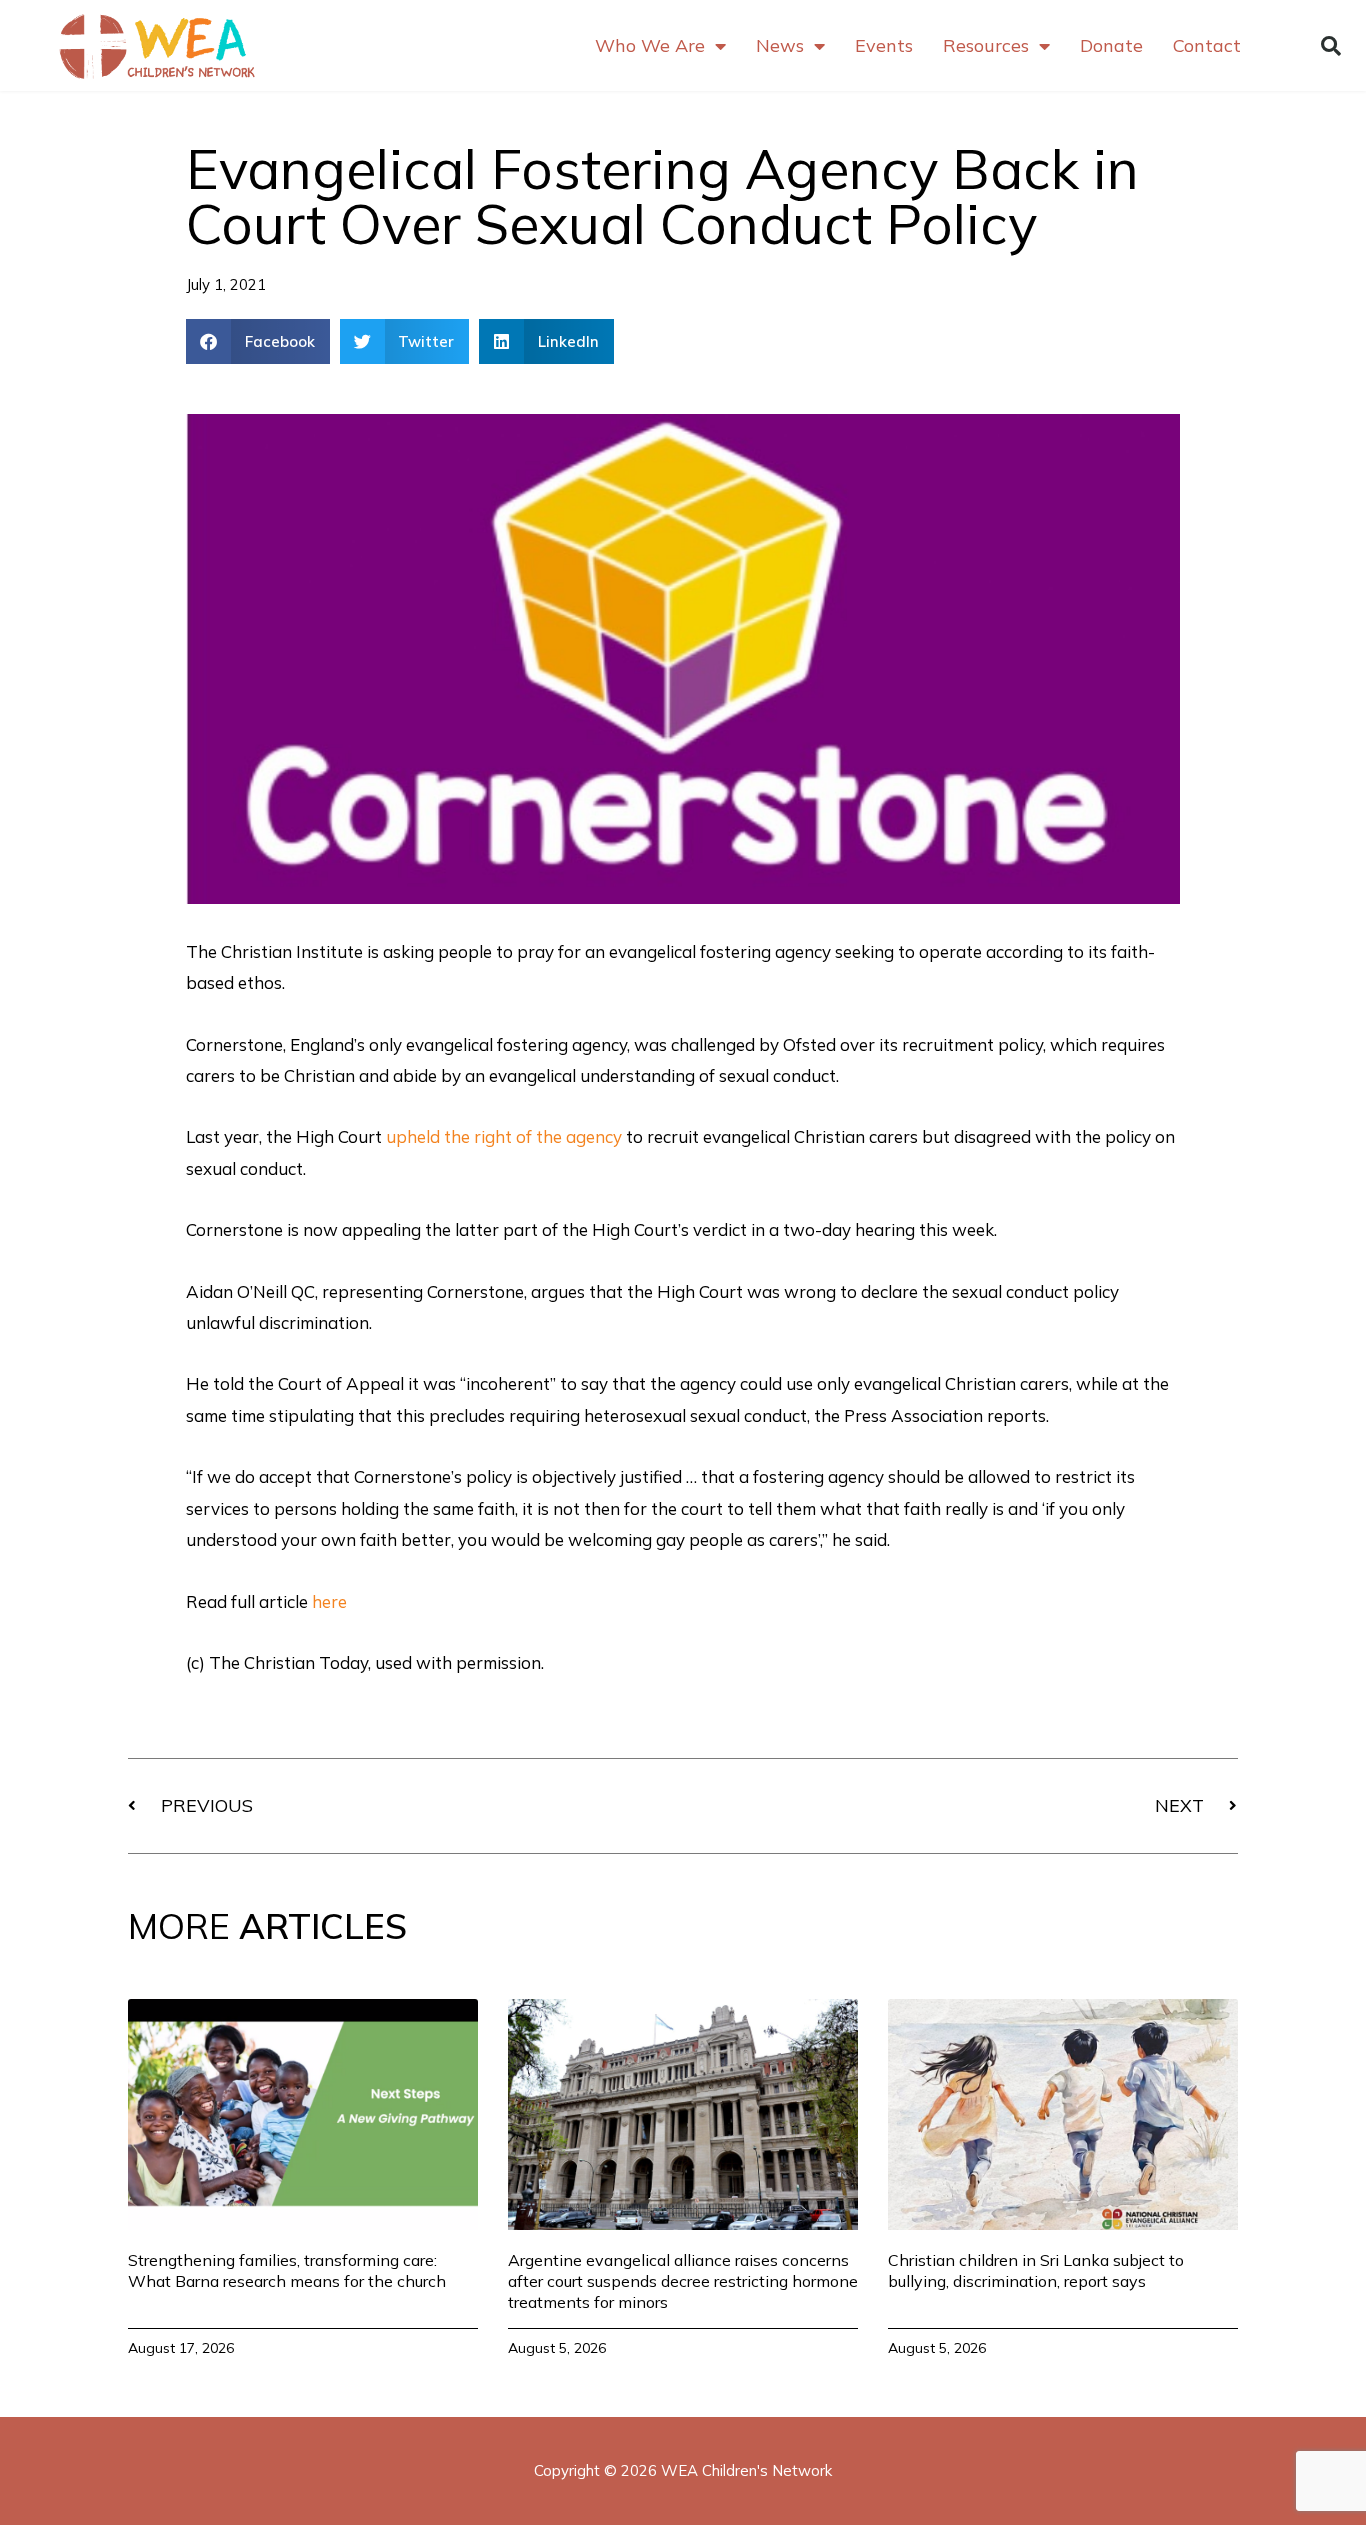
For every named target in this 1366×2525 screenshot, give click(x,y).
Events (884, 45)
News (780, 45)
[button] (1331, 46)
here (329, 1601)
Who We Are (650, 45)
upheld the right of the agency (504, 1136)
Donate (1111, 45)
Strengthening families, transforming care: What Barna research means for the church (287, 2270)
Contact (1207, 45)
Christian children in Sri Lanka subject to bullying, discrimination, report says (1036, 2270)
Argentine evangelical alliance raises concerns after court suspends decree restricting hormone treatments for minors (683, 2281)
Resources (986, 45)
